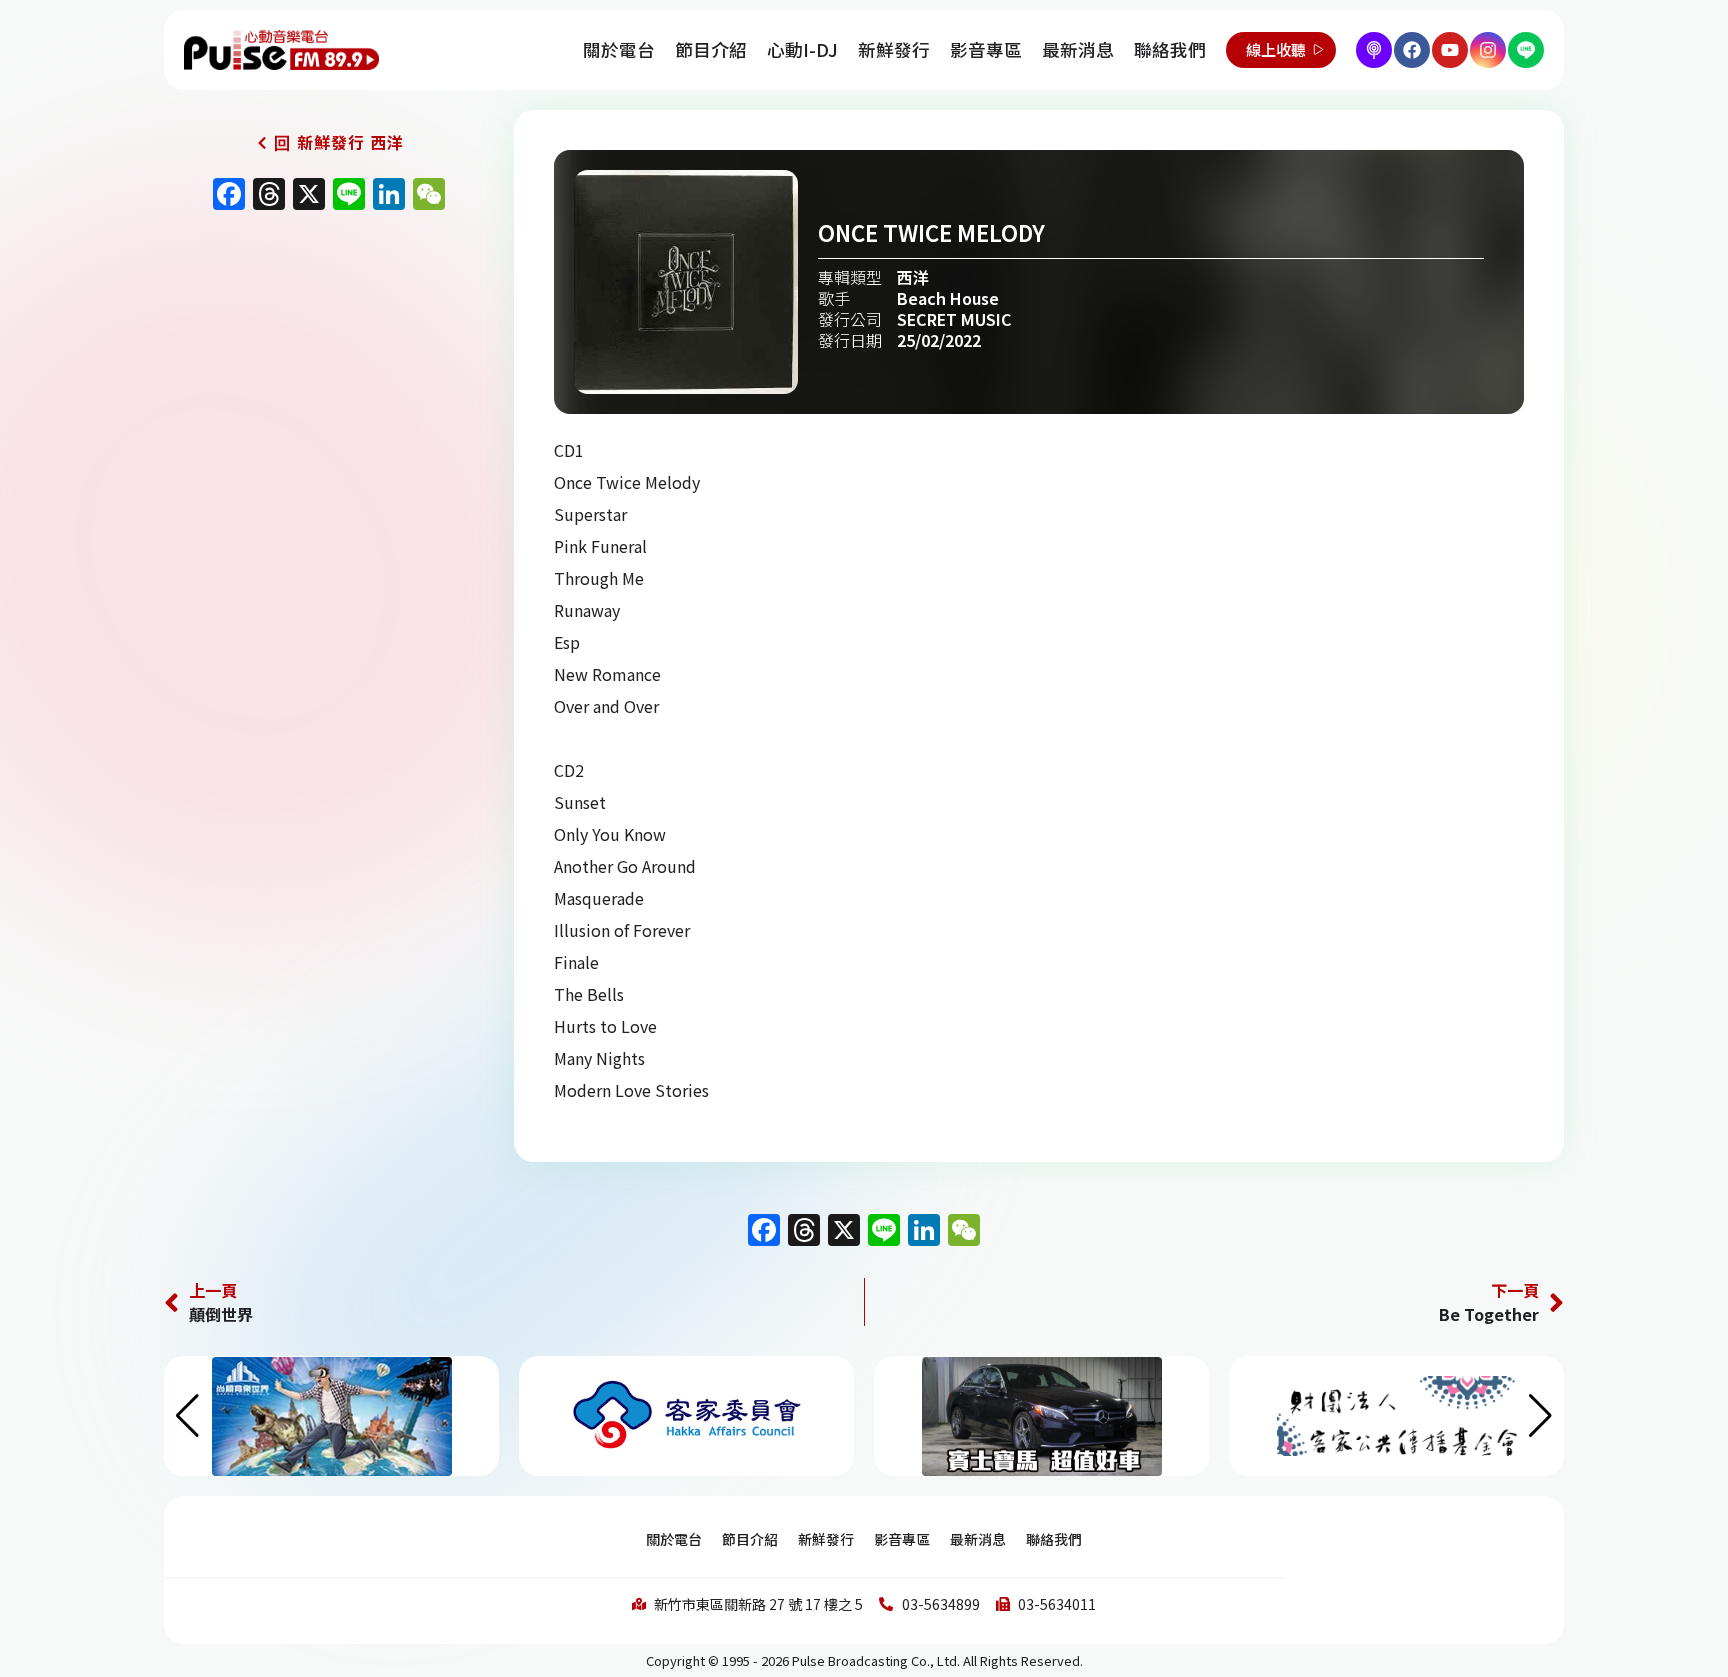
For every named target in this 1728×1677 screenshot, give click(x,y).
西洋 (913, 277)
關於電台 (619, 49)
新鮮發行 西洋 (350, 142)
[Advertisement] (324, 392)
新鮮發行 (894, 49)
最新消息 (1078, 49)
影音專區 (986, 49)
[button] (1540, 1416)
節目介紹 (711, 49)
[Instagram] (1488, 50)
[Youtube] (1450, 50)
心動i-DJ (802, 49)
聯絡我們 (1170, 49)
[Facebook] (1412, 50)
